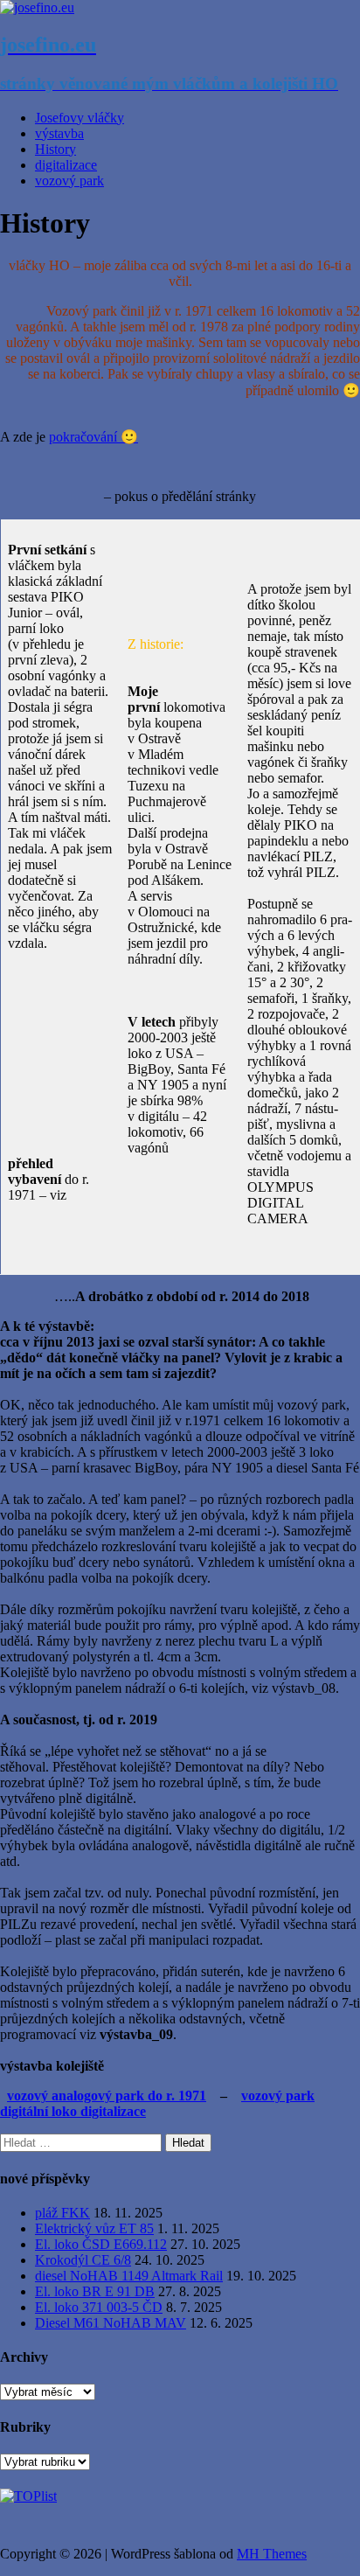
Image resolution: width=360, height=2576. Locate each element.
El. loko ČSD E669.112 (101, 2244)
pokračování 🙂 (93, 437)
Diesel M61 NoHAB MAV (111, 2323)
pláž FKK (62, 2213)
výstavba (59, 133)
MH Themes (272, 2554)
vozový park (69, 181)
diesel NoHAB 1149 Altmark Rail (129, 2276)
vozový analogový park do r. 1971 (107, 2096)
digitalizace (66, 165)
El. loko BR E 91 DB (95, 2291)
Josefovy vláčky (80, 118)
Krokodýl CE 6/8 (83, 2260)
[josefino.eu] (37, 7)
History (55, 149)
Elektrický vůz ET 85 (94, 2228)
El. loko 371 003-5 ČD (99, 2307)
